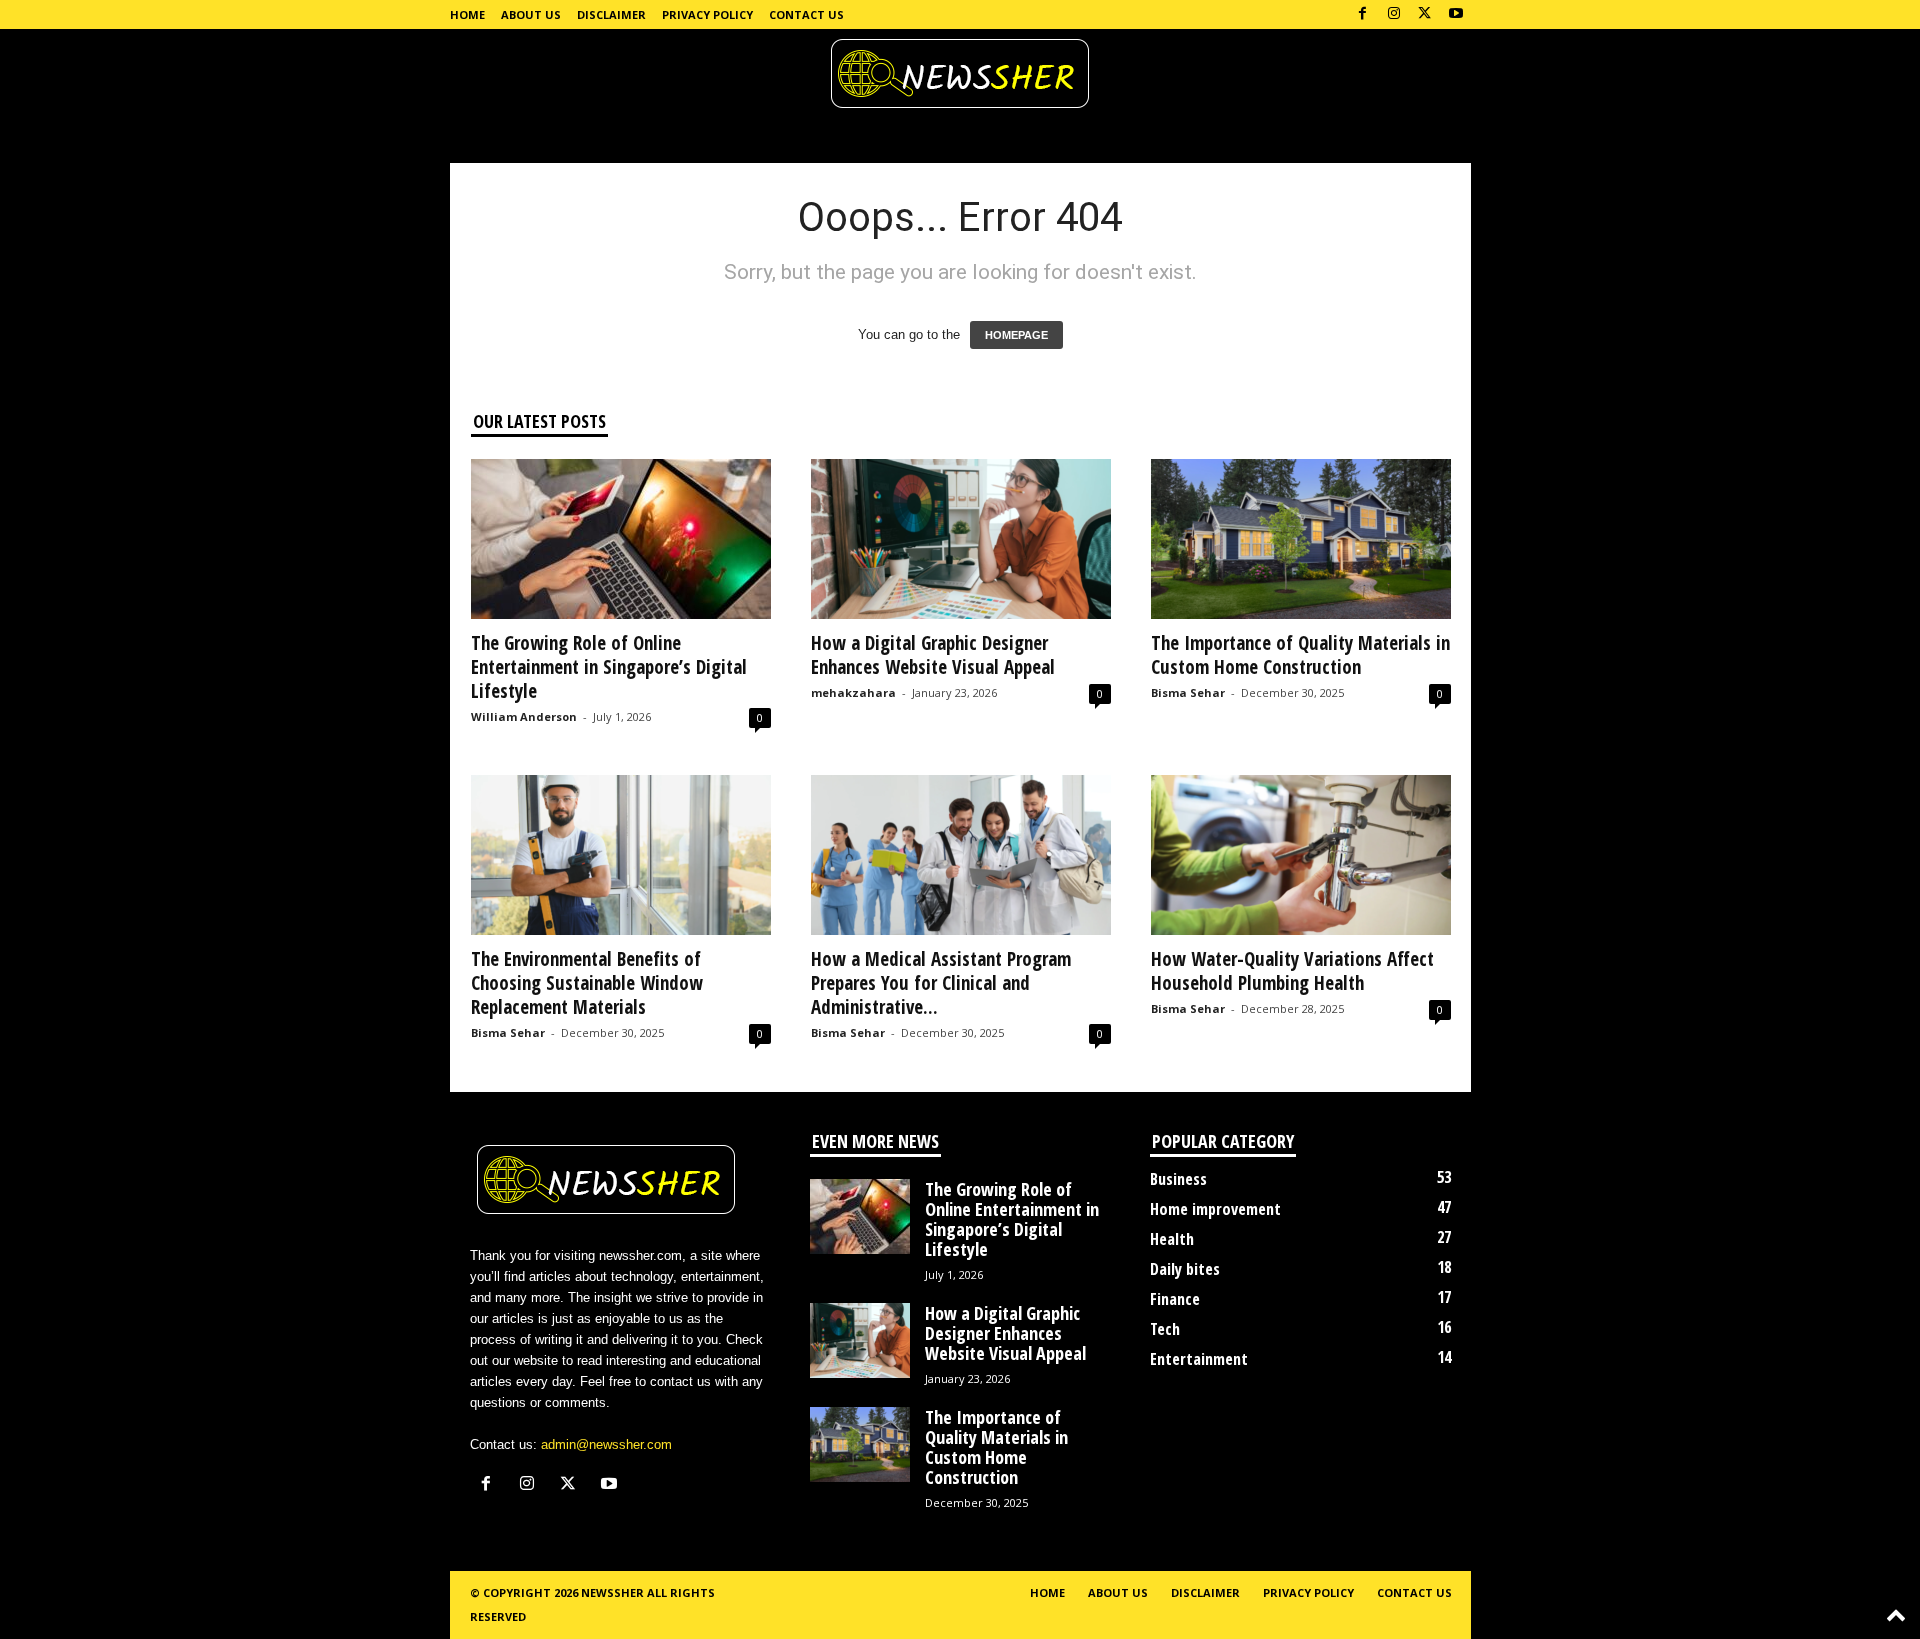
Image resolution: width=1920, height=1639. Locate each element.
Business (1178, 1179)
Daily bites (1185, 1269)
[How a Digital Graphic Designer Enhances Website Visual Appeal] (961, 539)
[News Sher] (960, 74)
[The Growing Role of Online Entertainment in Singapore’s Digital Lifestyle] (621, 539)
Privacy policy (707, 14)
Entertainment (1199, 1359)
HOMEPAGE (1016, 335)
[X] (1425, 14)
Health (1172, 1239)
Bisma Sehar (1188, 692)
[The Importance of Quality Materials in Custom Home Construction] (1301, 539)
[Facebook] (1363, 14)
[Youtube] (1456, 14)
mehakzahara (853, 692)
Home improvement (1215, 1209)
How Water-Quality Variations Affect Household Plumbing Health (1292, 971)
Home (467, 14)
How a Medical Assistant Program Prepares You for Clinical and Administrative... (941, 983)
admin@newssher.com (606, 1444)
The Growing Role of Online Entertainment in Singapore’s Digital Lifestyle (609, 667)
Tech (1165, 1329)
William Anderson (524, 716)
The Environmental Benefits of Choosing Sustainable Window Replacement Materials (587, 983)
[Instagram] (1394, 14)
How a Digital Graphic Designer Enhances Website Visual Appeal (933, 655)
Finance (1175, 1299)
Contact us (806, 14)
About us (531, 14)
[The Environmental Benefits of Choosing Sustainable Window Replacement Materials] (621, 855)
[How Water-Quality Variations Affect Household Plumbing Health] (1301, 855)
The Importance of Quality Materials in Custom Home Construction (1300, 655)
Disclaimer (611, 14)
